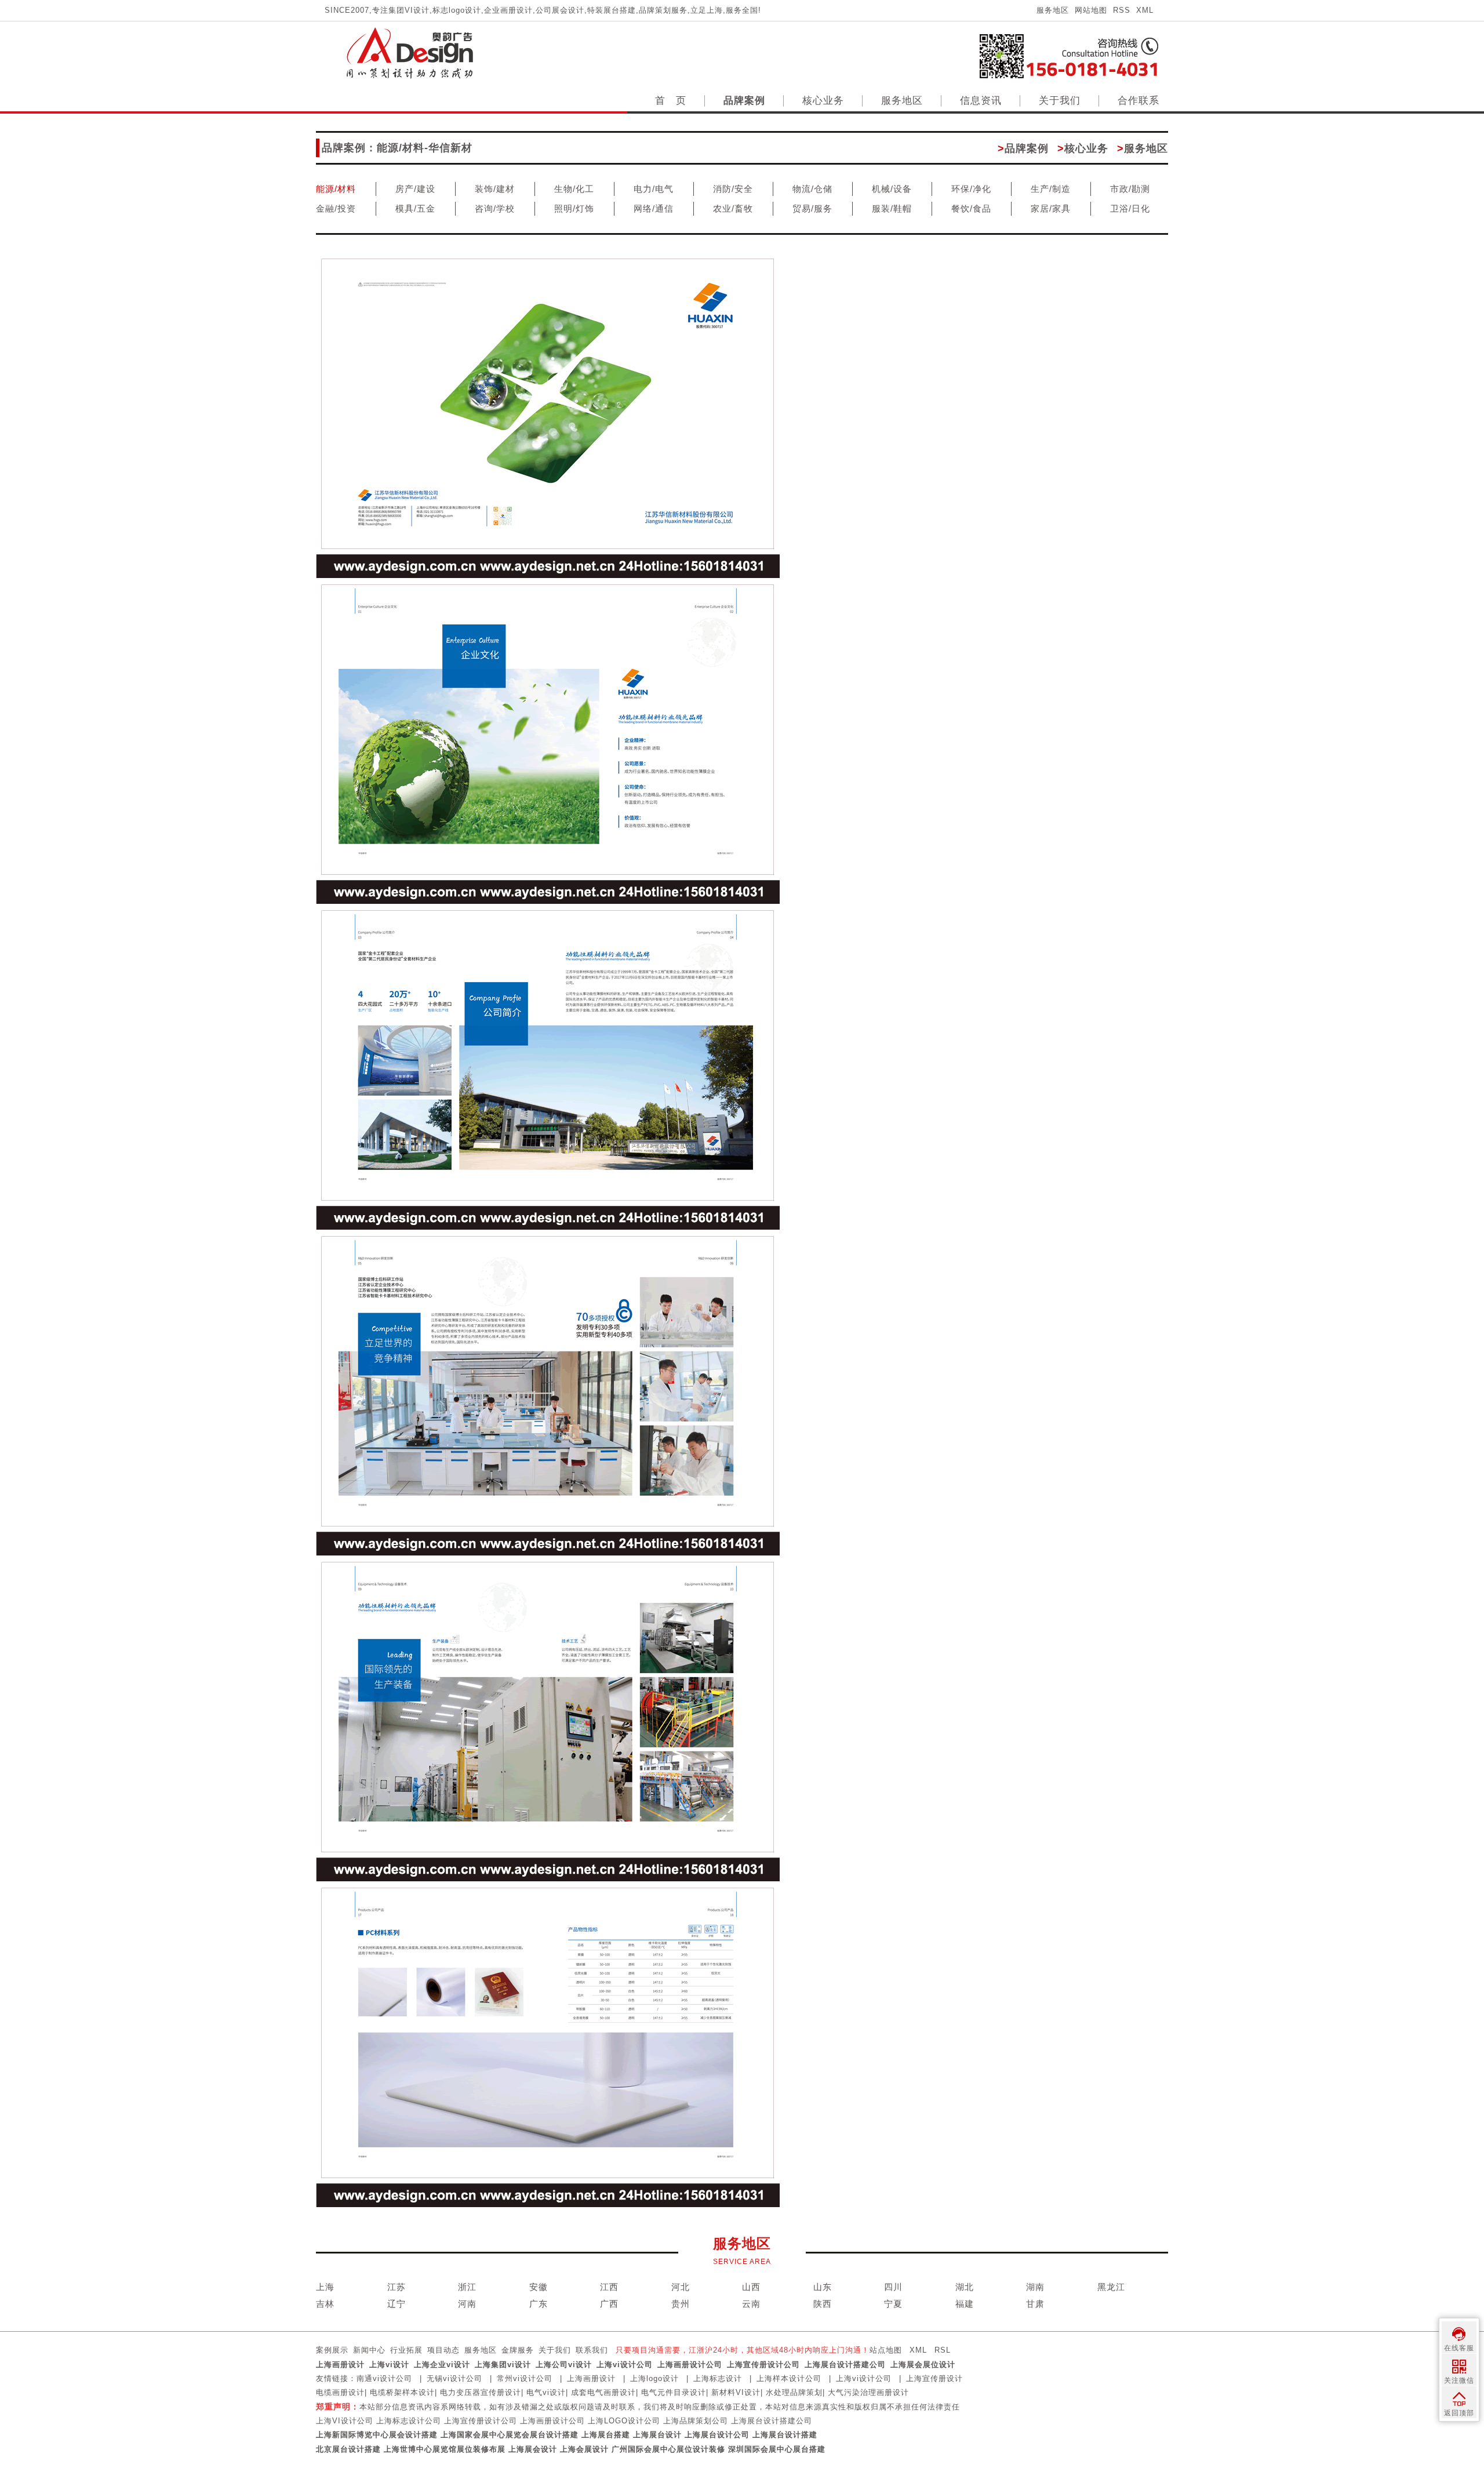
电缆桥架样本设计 (402, 2392)
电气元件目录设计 (674, 2392)
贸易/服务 (812, 208)
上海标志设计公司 (409, 2421)
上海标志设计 (718, 2378)
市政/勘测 (1130, 189)
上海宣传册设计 (934, 2378)
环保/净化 (971, 189)
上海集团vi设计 (503, 2365)
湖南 (1035, 2287)
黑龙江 (1111, 2287)
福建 (965, 2304)
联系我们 (592, 2350)
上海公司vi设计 (564, 2365)
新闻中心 (369, 2350)
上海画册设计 (340, 2365)
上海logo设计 (654, 2378)
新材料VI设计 (736, 2392)
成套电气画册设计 (603, 2392)
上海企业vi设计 (442, 2365)
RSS (1122, 10)
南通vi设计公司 (384, 2378)
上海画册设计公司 (690, 2365)
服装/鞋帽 (892, 208)
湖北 (965, 2287)
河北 (681, 2287)
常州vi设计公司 (525, 2378)
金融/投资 (336, 208)
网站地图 (1091, 10)
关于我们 (1060, 101)
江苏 (397, 2287)
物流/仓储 (812, 189)
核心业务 (823, 101)
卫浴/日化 (1130, 208)
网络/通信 (654, 208)
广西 (609, 2304)
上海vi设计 (389, 2365)
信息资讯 (981, 101)
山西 (751, 2287)
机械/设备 (892, 189)
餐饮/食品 (971, 208)
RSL (943, 2350)
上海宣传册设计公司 (763, 2365)
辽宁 (397, 2304)
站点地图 (886, 2350)
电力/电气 (654, 189)
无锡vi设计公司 (454, 2378)
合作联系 (1139, 101)
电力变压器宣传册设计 (481, 2392)
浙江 (467, 2287)
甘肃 (1035, 2304)
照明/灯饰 (574, 208)
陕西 (823, 2304)
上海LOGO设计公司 (624, 2421)
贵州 (681, 2304)
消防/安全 (733, 189)
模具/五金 (415, 208)
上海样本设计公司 (789, 2378)
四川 (893, 2287)
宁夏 (893, 2304)
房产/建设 (415, 189)
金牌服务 (518, 2350)
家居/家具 (1051, 208)
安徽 (539, 2287)
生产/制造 (1051, 189)
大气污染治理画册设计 (868, 2392)
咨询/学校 (495, 208)
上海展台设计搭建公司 (845, 2365)
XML (1145, 10)
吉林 (325, 2304)
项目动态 (443, 2350)
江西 (609, 2287)
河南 (467, 2304)
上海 (325, 2287)
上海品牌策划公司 (696, 2421)
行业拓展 (406, 2350)
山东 (823, 2287)
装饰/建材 (495, 189)
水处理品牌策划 (794, 2392)
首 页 (671, 101)
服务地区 (1053, 10)
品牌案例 (744, 101)
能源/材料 (336, 189)
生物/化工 (574, 189)
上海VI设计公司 (345, 2421)
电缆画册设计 (340, 2392)
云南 (751, 2304)
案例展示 (332, 2350)
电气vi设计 (546, 2392)
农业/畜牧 (733, 208)
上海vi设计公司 (625, 2365)
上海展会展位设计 (923, 2365)
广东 (539, 2304)
